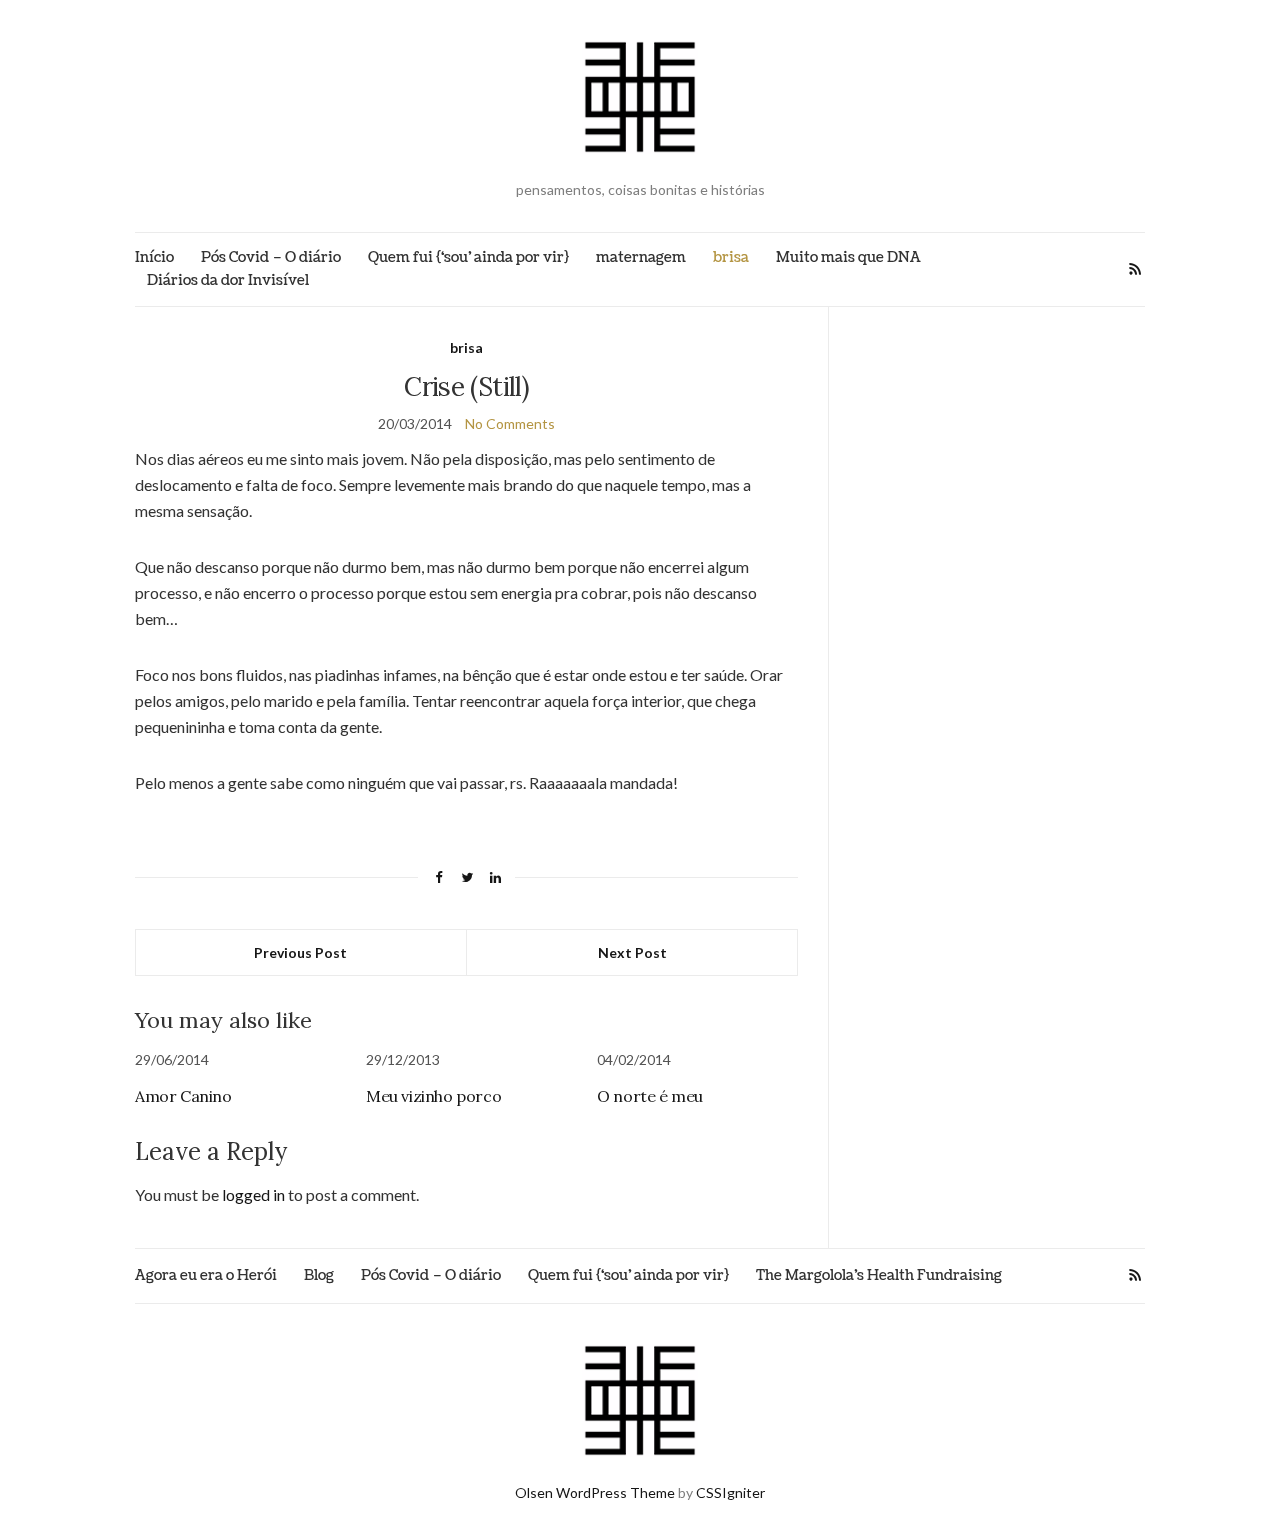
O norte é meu (650, 1096)
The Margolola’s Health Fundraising (879, 1275)
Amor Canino (183, 1096)
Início (154, 257)
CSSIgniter (730, 1492)
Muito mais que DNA (848, 257)
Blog (319, 1275)
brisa (731, 257)
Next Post (632, 952)
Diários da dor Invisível (228, 280)
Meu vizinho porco (433, 1096)
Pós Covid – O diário (271, 257)
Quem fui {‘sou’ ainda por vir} (468, 257)
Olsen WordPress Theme (595, 1492)
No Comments (510, 423)
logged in (253, 1194)
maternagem (641, 257)
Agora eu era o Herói (206, 1275)
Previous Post (300, 952)
